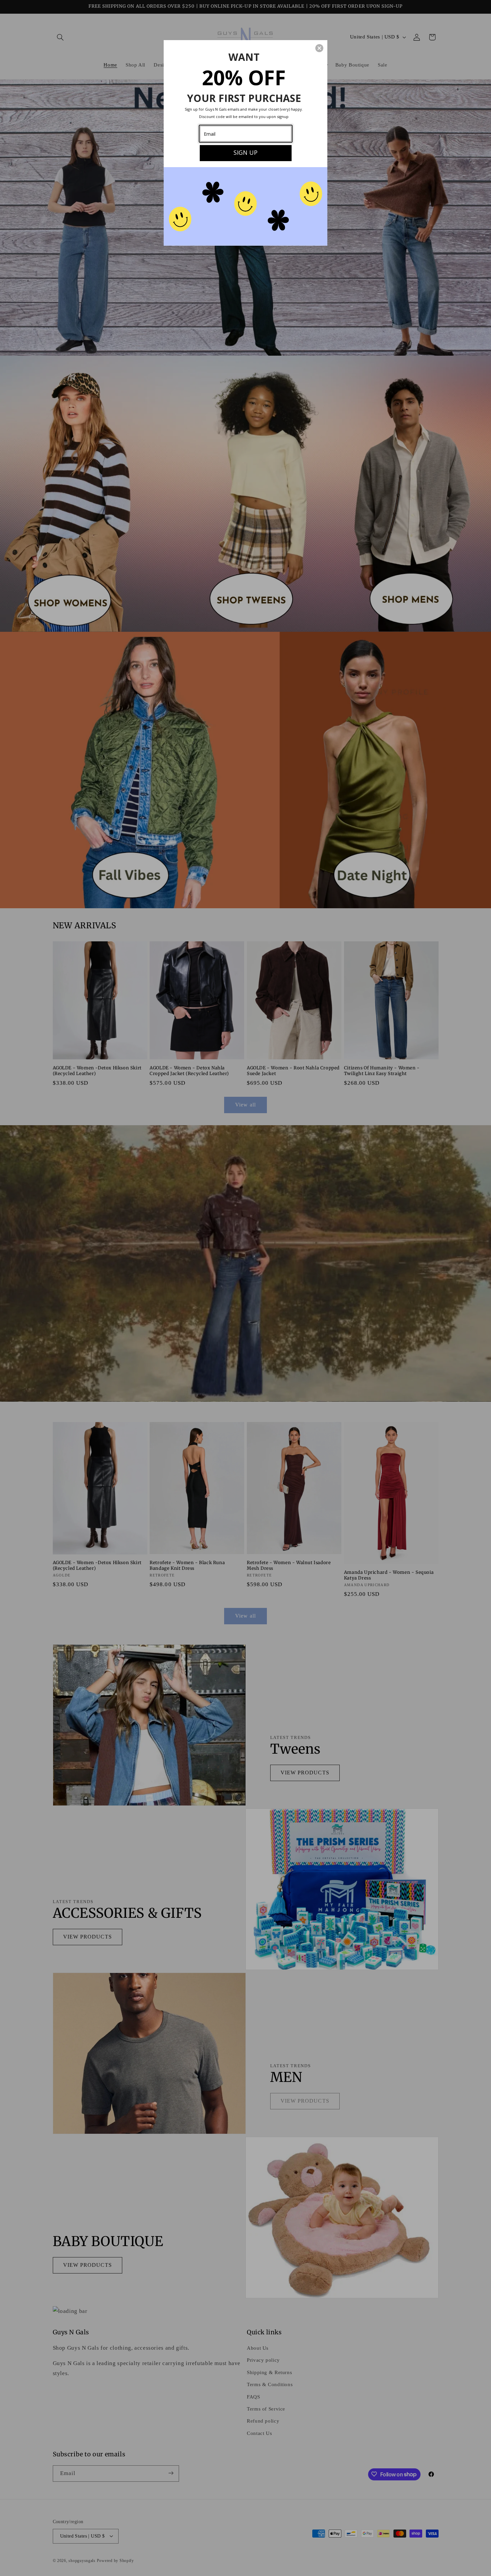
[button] (319, 48)
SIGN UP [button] (246, 152)
